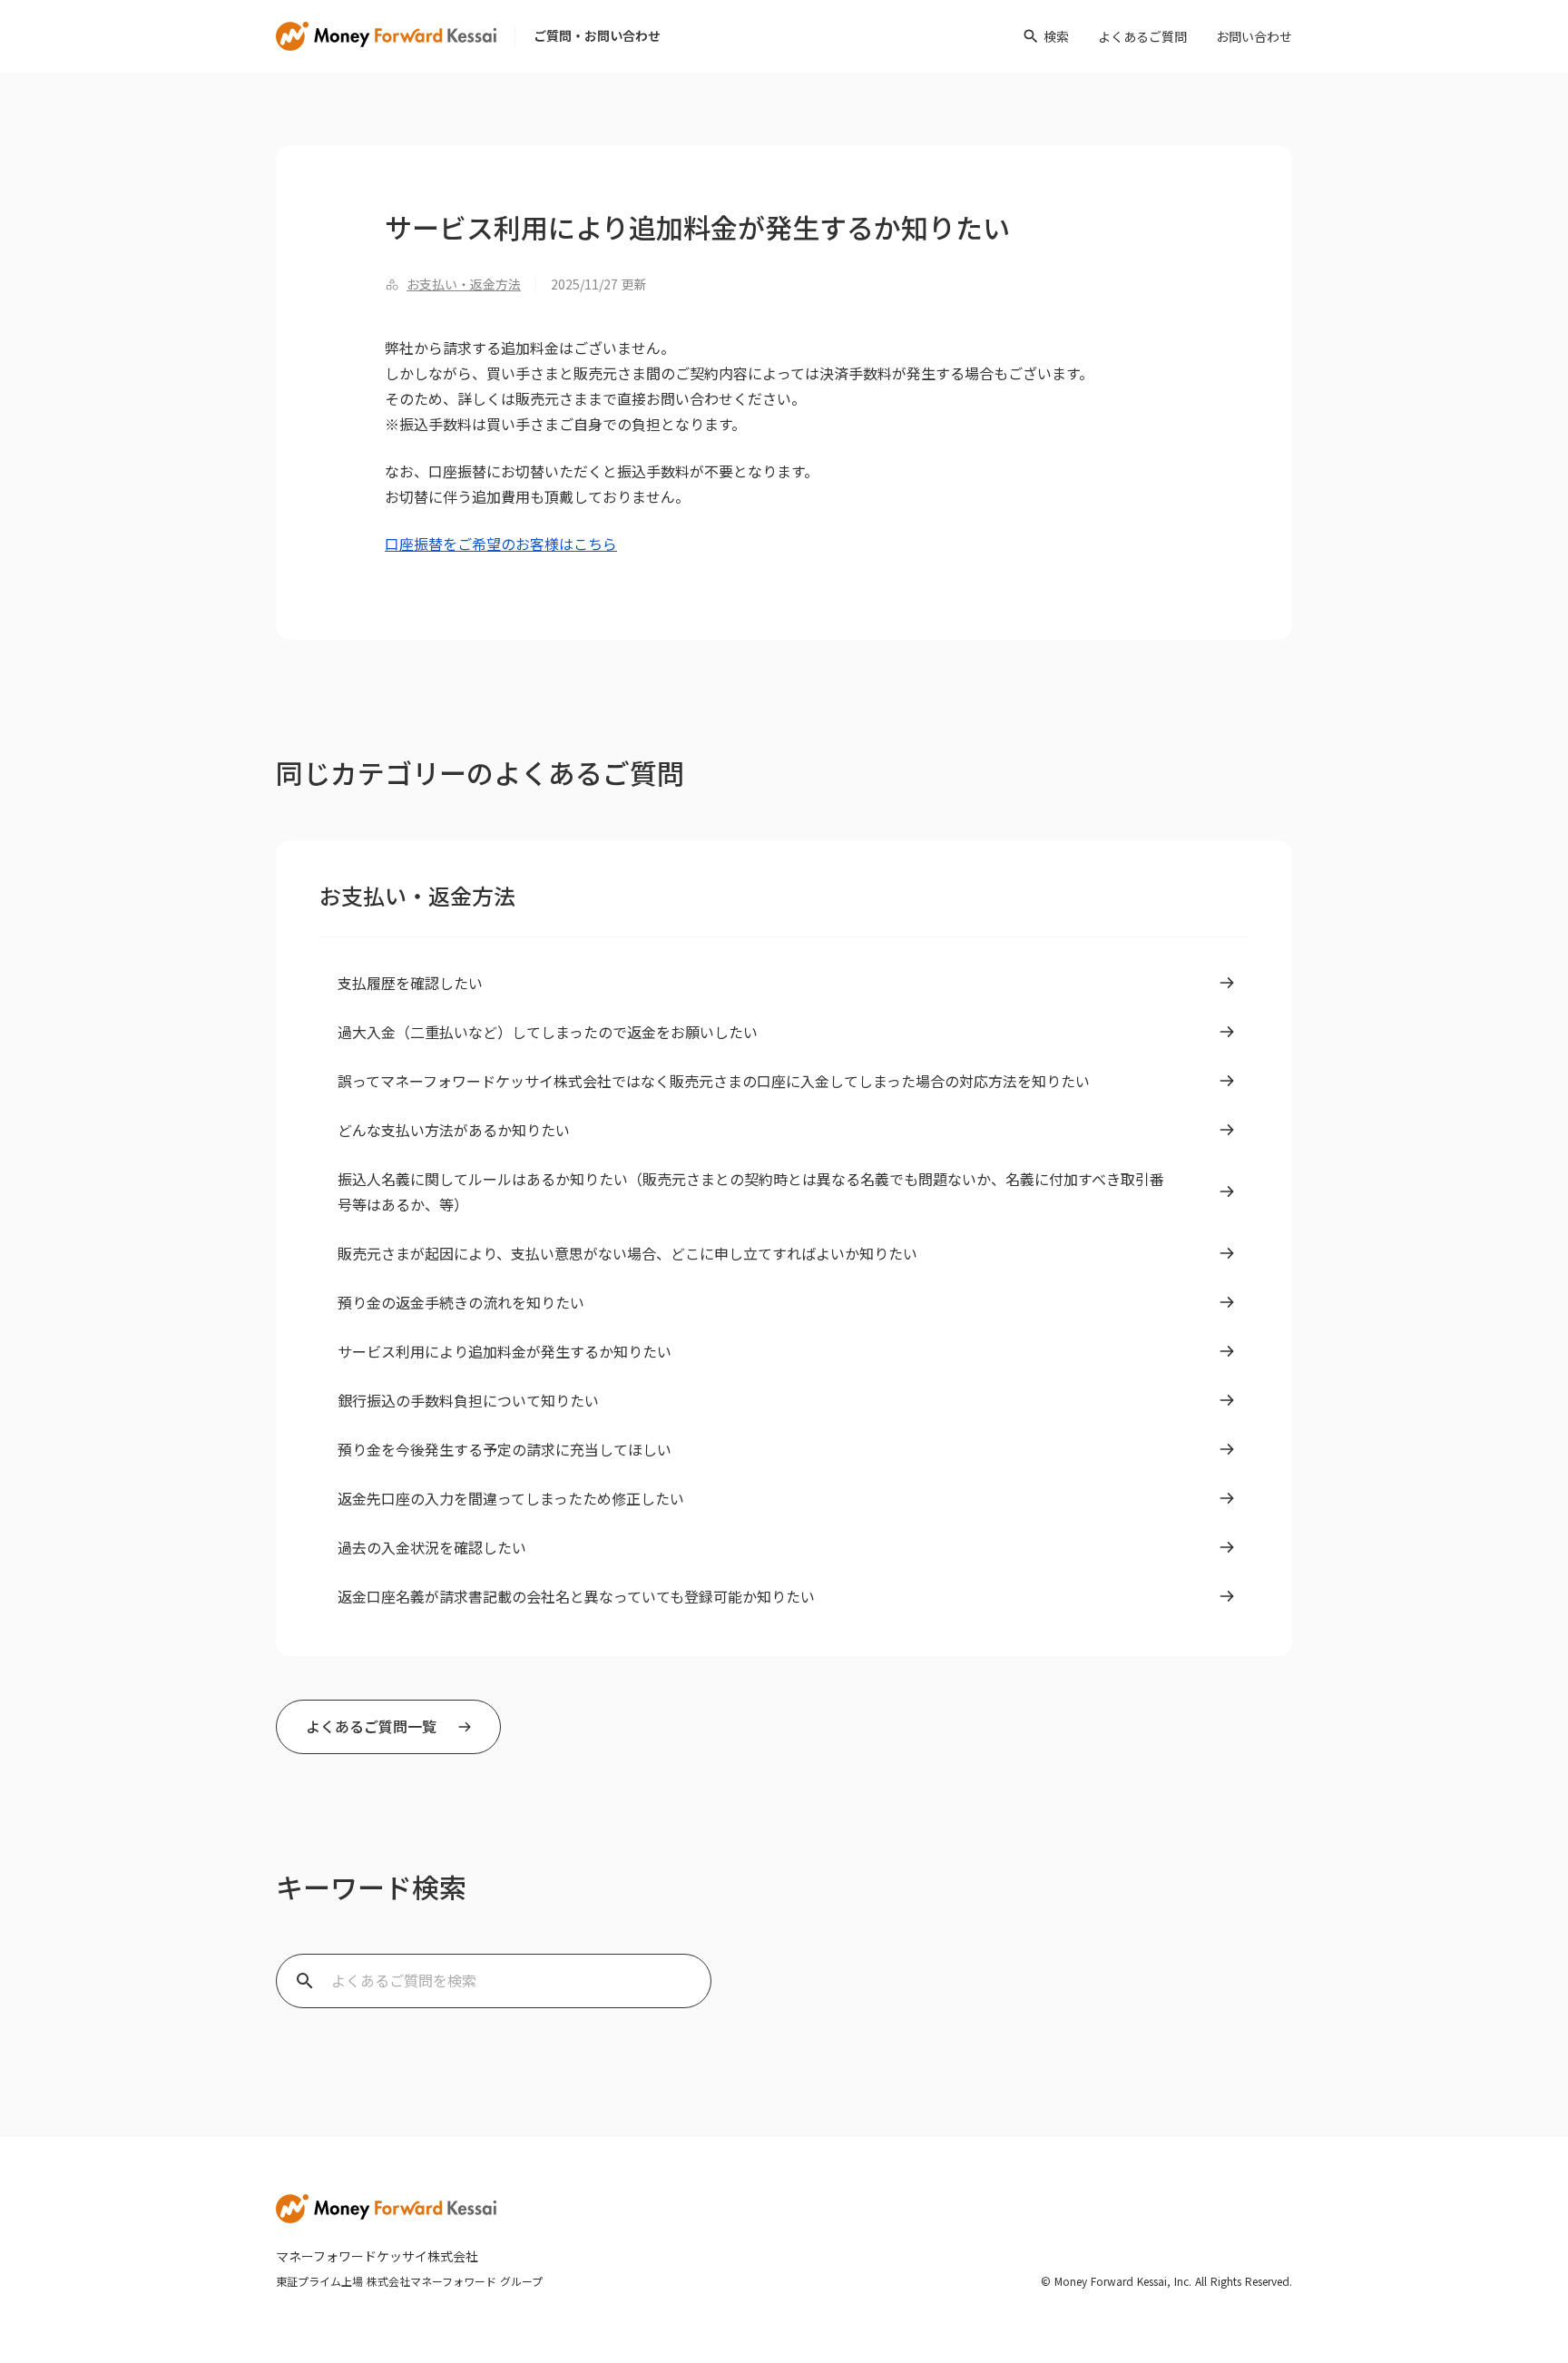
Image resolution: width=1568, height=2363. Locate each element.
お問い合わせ (1254, 36)
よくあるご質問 (1142, 36)
